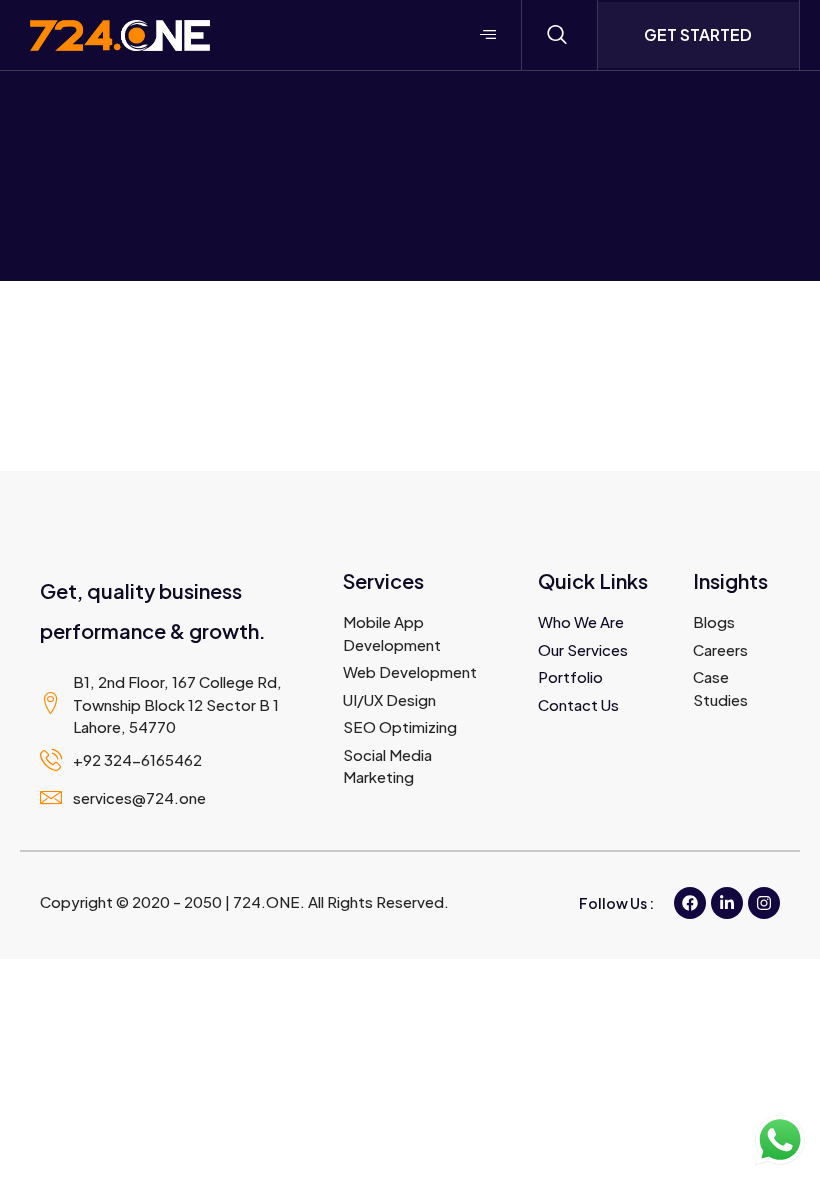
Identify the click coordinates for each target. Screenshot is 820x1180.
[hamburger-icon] (488, 35)
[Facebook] (690, 903)
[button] (557, 35)
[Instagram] (764, 903)
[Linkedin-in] (727, 903)
